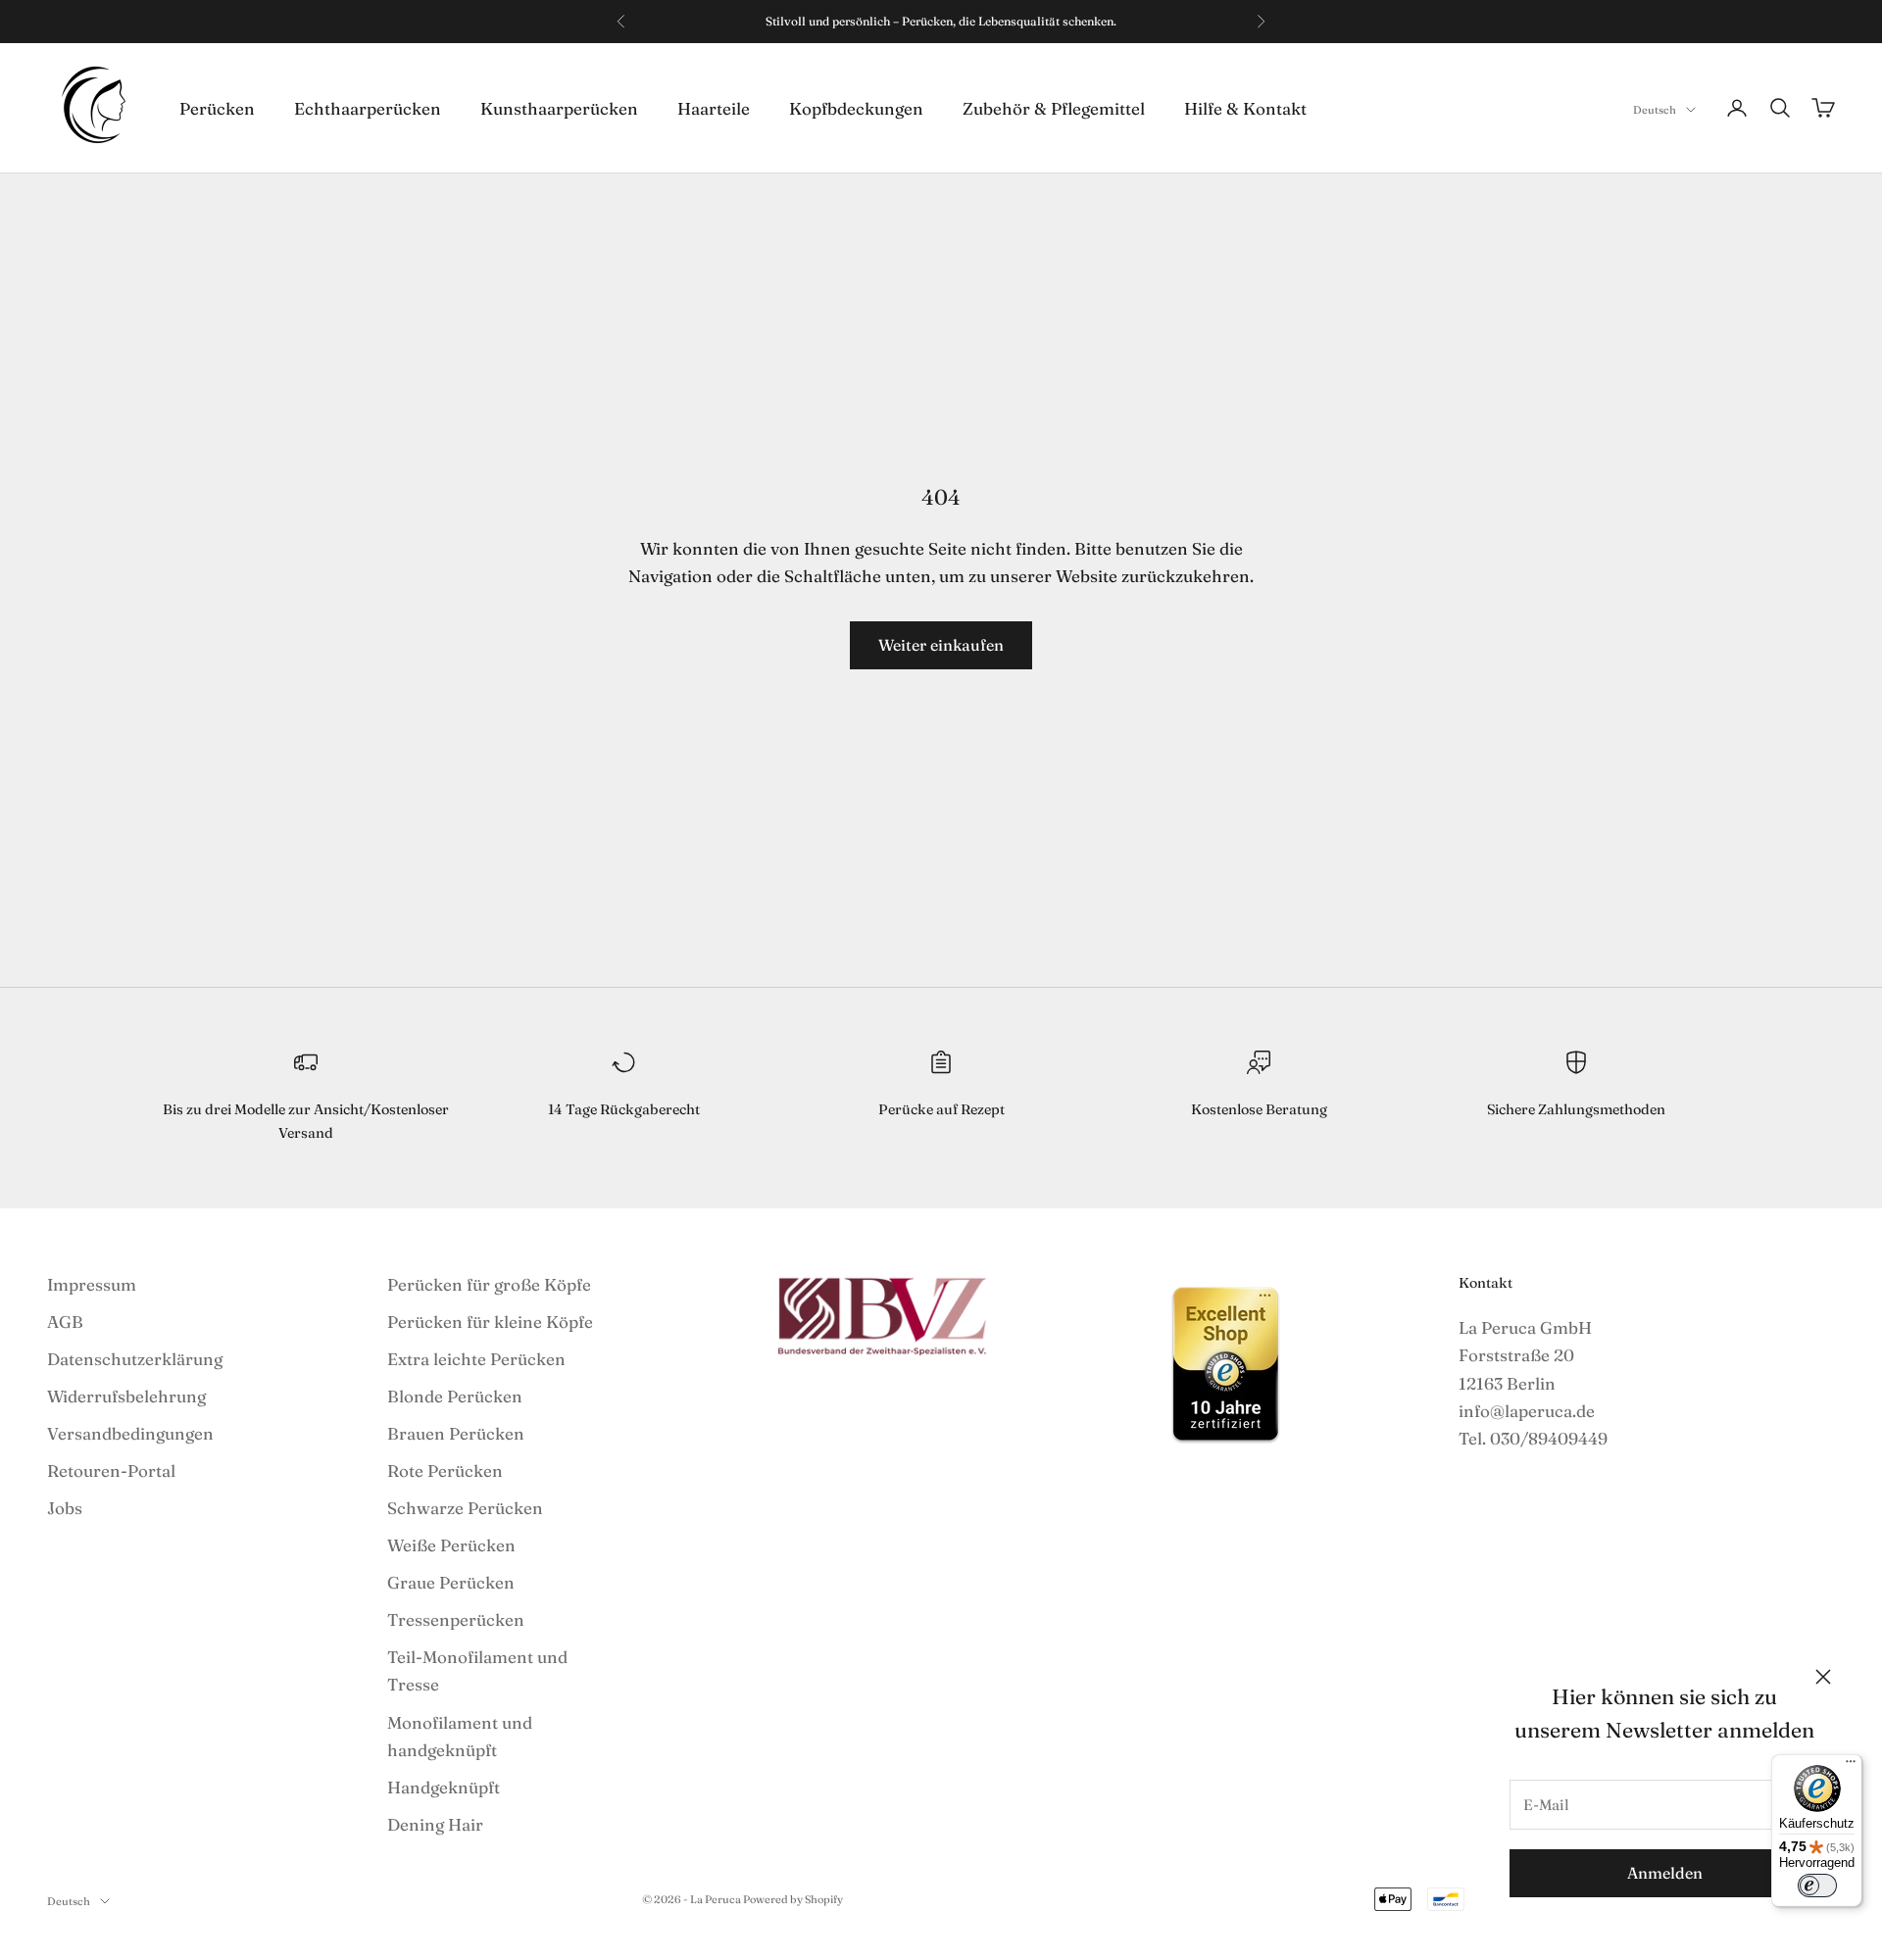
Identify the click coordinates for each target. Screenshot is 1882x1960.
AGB (65, 1322)
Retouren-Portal (111, 1470)
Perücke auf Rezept (941, 1109)
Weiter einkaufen (941, 645)
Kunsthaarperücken (559, 107)
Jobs (65, 1508)
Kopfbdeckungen (856, 107)
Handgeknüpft (444, 1787)
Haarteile (714, 107)
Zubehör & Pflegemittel (1054, 107)
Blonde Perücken (455, 1396)
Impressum (92, 1284)
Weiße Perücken (451, 1545)
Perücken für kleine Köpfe (490, 1322)
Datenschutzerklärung (135, 1359)
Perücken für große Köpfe (489, 1284)
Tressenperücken (456, 1619)
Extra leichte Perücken (476, 1359)
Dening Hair (435, 1824)
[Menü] (1851, 1766)
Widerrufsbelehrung (126, 1396)
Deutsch (1655, 110)
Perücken (217, 107)
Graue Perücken (451, 1582)
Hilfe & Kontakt (1245, 107)
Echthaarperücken (368, 107)
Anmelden (1665, 1873)
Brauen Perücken (456, 1433)
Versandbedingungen (130, 1433)
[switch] (1817, 1886)
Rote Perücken (445, 1470)
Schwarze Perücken (465, 1508)
